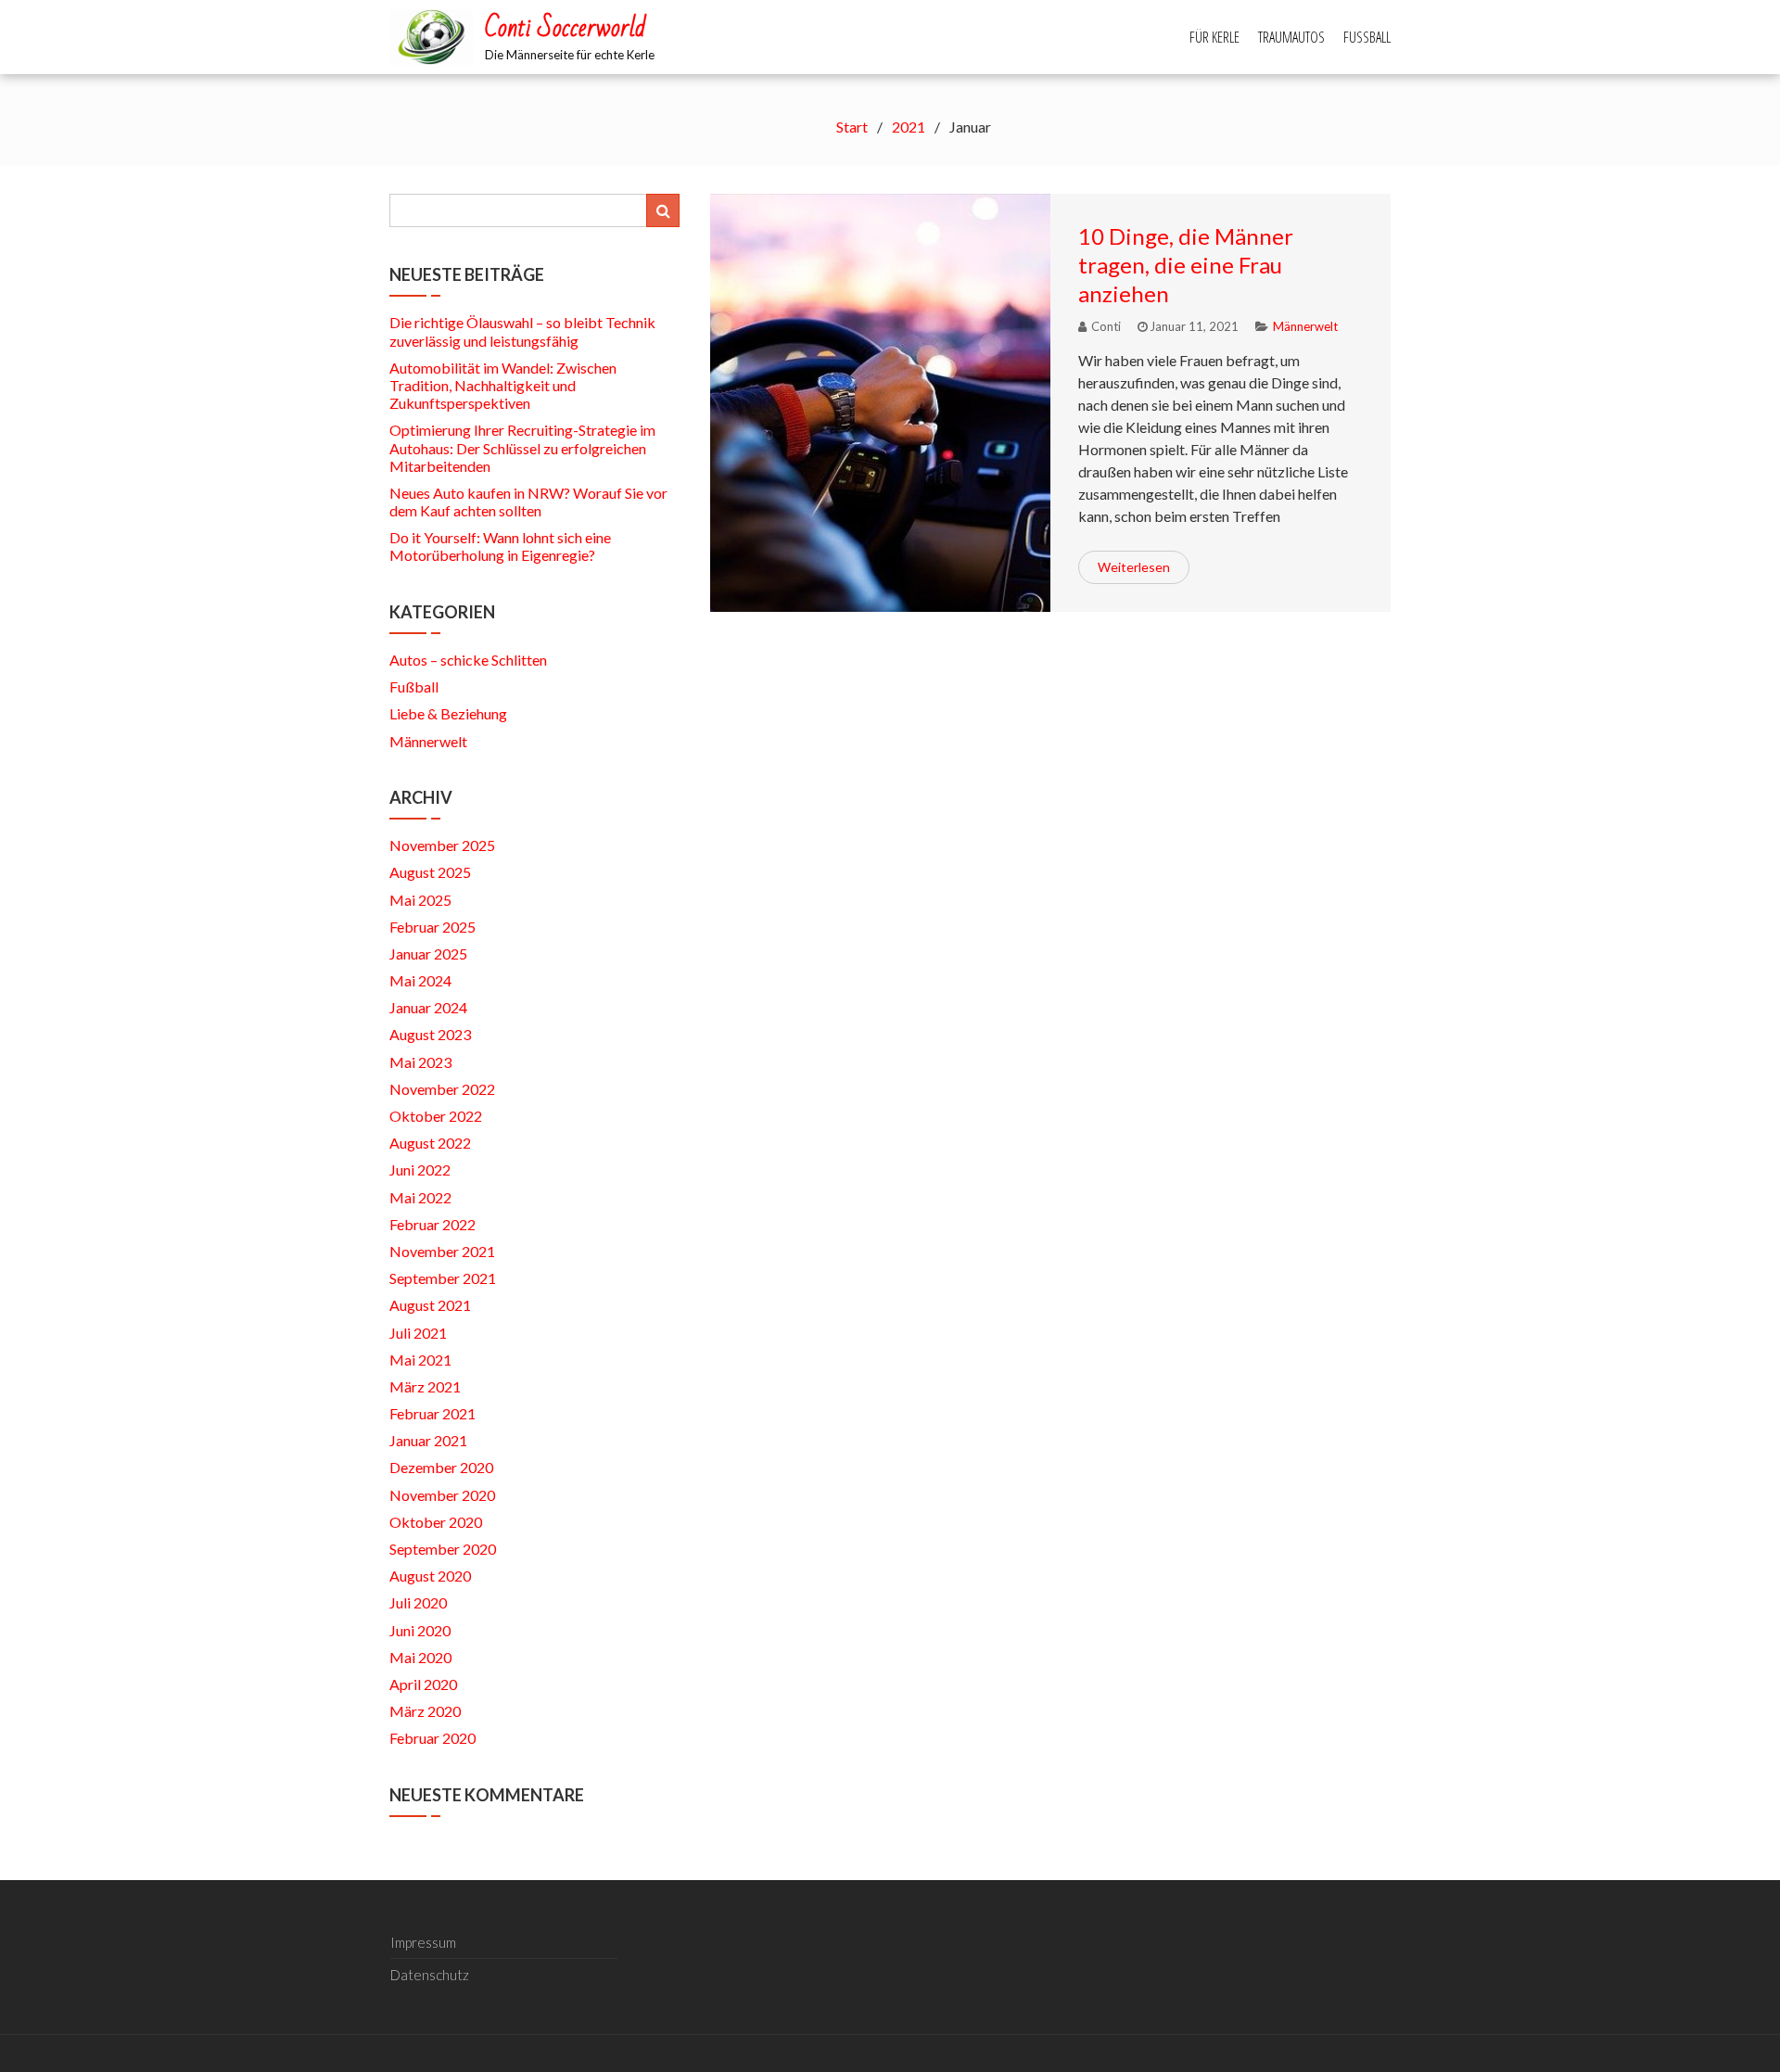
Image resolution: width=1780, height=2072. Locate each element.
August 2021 (430, 1305)
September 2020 (443, 1549)
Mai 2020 (420, 1657)
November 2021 (442, 1251)
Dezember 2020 (441, 1467)
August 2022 (430, 1143)
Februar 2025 (432, 927)
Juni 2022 (420, 1169)
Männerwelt (1305, 326)
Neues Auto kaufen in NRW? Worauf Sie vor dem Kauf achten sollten (528, 502)
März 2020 (425, 1711)
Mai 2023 (420, 1062)
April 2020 (423, 1684)
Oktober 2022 (436, 1116)
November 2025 (442, 845)
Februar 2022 (432, 1224)
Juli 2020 (418, 1602)
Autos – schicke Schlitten (468, 660)
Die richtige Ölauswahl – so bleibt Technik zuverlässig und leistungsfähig (522, 331)
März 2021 (425, 1386)
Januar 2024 (428, 1007)
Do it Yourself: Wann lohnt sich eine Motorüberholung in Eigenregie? (500, 546)
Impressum (423, 1942)
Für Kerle (1214, 37)
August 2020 (430, 1576)
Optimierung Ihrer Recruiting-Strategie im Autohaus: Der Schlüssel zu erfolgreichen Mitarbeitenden (522, 447)
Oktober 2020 (436, 1522)
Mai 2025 (420, 900)
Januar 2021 (428, 1440)
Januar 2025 (428, 953)
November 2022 (442, 1089)
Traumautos (1291, 37)
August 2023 (430, 1034)
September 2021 (443, 1278)
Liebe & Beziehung (448, 713)
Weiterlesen (1134, 567)
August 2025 (430, 872)
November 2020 (442, 1495)
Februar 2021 (432, 1413)
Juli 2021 (418, 1333)
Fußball (1367, 37)
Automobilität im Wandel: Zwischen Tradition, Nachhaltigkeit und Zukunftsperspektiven (503, 385)
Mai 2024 (420, 980)
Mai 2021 (420, 1360)
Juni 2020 (420, 1630)
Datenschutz (430, 1975)
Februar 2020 (432, 1738)
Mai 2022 (420, 1197)
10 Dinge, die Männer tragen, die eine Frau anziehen (1186, 265)
